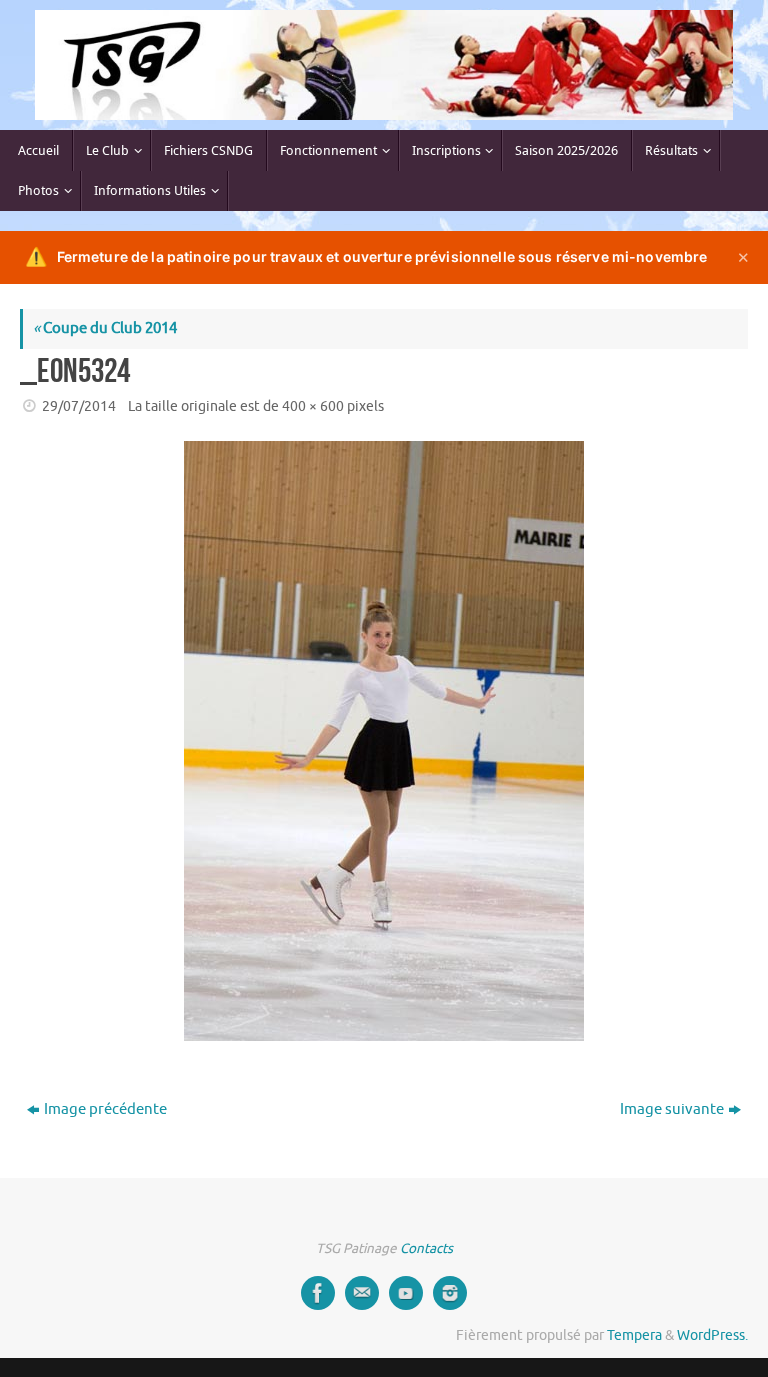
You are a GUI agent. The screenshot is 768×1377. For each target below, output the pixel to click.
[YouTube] (406, 1293)
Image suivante (672, 1109)
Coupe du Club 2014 (105, 328)
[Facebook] (318, 1293)
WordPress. (712, 1335)
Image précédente (105, 1109)
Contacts (426, 1248)
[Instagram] (450, 1293)
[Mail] (362, 1293)
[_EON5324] (384, 741)
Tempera (634, 1335)
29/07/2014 (79, 406)
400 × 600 (313, 406)
